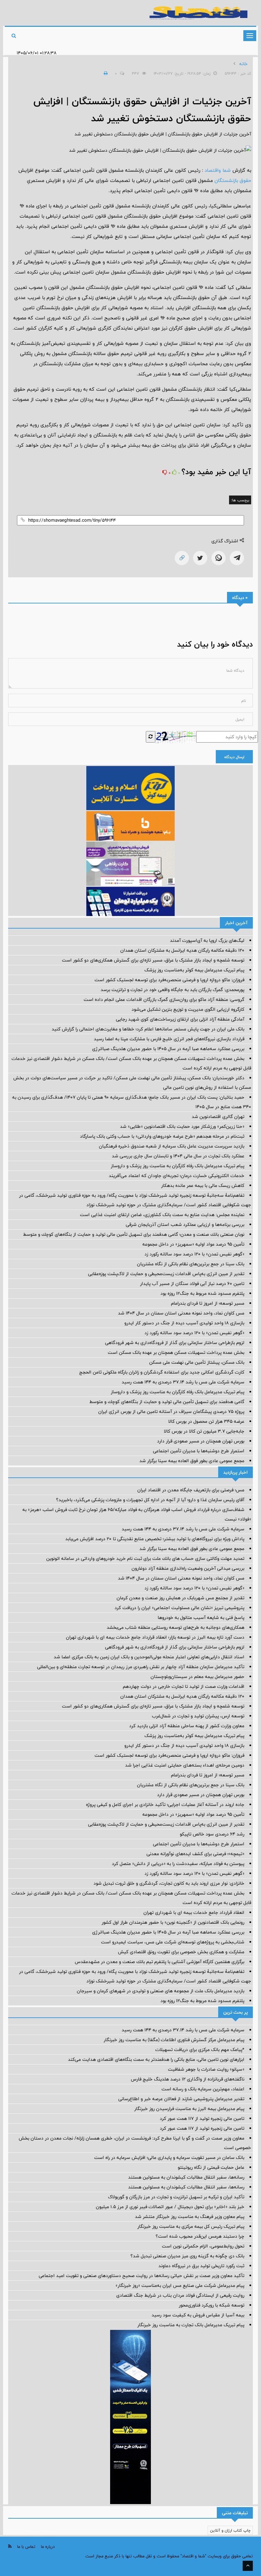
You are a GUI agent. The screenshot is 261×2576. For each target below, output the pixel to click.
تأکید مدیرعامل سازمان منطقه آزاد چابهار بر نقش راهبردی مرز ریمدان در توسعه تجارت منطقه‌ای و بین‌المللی (141, 1667)
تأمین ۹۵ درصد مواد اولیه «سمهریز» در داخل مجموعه (193, 1244)
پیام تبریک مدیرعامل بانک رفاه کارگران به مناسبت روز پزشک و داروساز (178, 1166)
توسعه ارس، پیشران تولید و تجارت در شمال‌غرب (198, 1716)
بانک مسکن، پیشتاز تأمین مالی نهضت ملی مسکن (197, 1362)
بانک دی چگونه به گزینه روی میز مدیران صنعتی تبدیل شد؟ (187, 2256)
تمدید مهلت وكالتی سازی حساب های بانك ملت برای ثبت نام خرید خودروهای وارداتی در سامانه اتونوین (145, 1558)
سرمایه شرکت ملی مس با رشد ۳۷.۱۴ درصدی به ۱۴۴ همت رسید (183, 1382)
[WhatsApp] (219, 558)
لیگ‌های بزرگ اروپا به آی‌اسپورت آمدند (207, 940)
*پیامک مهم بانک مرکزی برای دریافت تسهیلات (200, 2050)
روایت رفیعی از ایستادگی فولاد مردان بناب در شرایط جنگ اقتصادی (180, 2295)
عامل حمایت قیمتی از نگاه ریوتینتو (211, 2167)
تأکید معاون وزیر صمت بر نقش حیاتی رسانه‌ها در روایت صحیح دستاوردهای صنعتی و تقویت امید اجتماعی (142, 2276)
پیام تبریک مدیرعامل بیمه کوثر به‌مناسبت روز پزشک (194, 970)
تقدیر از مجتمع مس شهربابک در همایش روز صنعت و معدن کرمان (180, 1598)
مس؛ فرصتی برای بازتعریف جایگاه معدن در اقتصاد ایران (191, 1490)
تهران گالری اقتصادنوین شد (218, 1117)
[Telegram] (237, 558)
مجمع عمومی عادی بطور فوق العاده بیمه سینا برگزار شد (192, 1461)
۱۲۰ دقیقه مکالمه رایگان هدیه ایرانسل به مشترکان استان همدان (182, 950)
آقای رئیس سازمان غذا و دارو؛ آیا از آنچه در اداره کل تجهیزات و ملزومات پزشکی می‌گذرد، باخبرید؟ (150, 1500)
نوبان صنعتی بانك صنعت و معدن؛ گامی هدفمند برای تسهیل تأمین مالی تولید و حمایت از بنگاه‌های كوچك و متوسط (134, 1234)
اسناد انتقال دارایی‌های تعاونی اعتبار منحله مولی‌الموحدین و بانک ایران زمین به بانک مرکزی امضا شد (149, 1657)
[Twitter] (200, 558)
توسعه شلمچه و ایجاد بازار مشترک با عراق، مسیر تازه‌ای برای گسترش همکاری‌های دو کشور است (153, 960)
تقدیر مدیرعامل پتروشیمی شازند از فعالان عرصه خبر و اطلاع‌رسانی (181, 2099)
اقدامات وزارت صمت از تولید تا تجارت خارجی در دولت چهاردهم (184, 1686)
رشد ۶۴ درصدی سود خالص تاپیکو (212, 1834)
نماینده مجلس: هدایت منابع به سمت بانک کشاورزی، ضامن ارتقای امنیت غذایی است (162, 1215)
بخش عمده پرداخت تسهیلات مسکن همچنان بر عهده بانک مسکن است (176, 1352)
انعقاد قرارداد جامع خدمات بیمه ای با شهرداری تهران (194, 1912)
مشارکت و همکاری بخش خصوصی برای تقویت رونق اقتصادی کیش (181, 1952)
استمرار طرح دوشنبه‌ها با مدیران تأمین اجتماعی (199, 1451)
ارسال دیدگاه (234, 757)
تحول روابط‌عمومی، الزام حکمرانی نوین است (203, 2246)
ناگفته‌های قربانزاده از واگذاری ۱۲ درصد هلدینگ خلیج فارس (188, 2079)
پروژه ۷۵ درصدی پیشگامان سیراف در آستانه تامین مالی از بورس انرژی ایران (171, 1412)
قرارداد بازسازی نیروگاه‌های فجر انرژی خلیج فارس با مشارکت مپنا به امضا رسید (169, 1039)
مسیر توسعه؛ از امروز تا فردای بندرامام (208, 1303)
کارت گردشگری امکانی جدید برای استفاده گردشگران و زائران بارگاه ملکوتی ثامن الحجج (162, 1372)
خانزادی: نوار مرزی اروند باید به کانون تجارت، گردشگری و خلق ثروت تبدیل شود (169, 1883)
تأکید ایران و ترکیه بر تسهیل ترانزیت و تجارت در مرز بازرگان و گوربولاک (176, 2197)
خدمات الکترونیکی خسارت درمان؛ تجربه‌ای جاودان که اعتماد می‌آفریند (177, 1176)
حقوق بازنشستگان (233, 180)
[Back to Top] (248, 2566)
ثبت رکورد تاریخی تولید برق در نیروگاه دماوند (201, 2266)
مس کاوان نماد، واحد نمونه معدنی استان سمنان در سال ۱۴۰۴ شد (181, 1313)
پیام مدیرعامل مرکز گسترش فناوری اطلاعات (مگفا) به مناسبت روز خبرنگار (174, 2040)
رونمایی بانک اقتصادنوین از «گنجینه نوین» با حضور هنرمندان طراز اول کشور (173, 1922)
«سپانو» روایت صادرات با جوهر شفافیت (206, 2069)
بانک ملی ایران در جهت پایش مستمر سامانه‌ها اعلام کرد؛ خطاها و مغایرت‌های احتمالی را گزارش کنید (148, 1029)
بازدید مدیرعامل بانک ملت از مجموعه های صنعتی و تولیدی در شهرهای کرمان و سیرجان (161, 1991)
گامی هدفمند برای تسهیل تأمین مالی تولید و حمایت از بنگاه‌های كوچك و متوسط (167, 1402)
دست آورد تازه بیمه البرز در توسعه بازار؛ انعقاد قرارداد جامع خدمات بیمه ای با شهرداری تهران (155, 1637)
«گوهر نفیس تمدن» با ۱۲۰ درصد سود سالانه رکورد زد (194, 1254)
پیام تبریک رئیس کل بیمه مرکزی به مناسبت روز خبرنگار (191, 2226)
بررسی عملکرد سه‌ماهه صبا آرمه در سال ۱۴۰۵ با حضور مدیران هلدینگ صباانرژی (168, 1049)
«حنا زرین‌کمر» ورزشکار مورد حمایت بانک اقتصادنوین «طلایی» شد (182, 1126)
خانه (243, 64)
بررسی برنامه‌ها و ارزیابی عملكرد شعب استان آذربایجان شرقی (185, 1225)
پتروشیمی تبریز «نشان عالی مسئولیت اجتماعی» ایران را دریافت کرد (179, 1608)
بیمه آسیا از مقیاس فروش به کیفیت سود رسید (198, 2315)
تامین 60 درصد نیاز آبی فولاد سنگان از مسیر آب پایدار (192, 1284)
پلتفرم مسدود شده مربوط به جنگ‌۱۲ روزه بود (202, 1293)
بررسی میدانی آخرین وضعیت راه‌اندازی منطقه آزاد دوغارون (188, 1568)
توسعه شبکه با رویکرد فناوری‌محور (212, 2305)
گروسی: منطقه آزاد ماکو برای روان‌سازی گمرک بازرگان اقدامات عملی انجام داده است (164, 1000)
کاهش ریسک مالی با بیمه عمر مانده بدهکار (203, 1186)
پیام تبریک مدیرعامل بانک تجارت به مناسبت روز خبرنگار (191, 2325)
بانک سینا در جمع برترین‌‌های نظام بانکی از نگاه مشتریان (191, 1264)
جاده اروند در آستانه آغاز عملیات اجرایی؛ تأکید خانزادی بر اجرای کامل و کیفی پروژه (165, 1805)
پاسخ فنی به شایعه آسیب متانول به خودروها (201, 1618)
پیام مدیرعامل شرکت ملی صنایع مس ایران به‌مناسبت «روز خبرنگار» (180, 2285)
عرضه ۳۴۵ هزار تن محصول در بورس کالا (206, 1421)
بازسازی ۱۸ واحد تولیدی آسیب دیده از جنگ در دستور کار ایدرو (184, 1323)
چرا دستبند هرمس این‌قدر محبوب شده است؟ (200, 2236)
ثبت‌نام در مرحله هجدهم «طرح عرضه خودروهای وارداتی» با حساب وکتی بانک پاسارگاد (162, 1136)
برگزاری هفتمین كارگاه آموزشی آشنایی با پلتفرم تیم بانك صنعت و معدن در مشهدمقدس (160, 1962)
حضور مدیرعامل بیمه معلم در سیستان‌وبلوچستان (197, 1677)
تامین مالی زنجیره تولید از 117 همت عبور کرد (202, 2118)
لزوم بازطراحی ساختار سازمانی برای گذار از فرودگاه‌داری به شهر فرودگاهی (175, 1343)
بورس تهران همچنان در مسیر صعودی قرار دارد (201, 1441)
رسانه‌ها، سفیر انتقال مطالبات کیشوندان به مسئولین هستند (186, 2177)
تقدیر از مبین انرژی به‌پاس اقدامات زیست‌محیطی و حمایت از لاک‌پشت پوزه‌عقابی (166, 1274)
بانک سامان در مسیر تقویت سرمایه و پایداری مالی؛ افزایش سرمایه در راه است (169, 2158)
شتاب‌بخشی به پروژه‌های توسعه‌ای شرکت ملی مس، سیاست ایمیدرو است (173, 1942)
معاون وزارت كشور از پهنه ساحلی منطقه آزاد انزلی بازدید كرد (187, 1726)
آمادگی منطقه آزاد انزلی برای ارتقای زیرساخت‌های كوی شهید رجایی (180, 1019)
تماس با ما (26, 2546)
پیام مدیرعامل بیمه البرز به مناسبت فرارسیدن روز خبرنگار (189, 2109)
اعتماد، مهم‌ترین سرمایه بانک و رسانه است (203, 2089)
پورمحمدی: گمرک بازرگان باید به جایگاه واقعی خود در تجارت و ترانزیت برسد (172, 990)
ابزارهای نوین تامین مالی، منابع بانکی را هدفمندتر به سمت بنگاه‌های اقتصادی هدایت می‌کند (156, 2059)
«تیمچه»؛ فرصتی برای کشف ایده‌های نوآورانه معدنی (195, 1854)
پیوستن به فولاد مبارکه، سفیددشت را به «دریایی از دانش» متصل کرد (178, 1864)
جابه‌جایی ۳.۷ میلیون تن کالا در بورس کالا (204, 1431)
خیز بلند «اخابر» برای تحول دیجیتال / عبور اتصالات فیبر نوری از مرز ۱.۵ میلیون (170, 2207)
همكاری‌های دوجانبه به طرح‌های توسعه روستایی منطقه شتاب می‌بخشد (176, 1627)
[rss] (10, 2546)
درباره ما (48, 2546)
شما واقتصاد (218, 170)
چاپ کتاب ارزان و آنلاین (230, 2530)
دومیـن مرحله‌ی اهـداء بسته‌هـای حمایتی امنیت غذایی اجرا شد (185, 1765)
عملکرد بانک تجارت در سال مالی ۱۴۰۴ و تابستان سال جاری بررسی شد (178, 1156)
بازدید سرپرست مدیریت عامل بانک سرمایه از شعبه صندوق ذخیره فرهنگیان (172, 1146)
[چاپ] (105, 73)
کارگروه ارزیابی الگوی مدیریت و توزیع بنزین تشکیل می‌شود (188, 1009)
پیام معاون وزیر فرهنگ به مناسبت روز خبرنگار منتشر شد (190, 2217)
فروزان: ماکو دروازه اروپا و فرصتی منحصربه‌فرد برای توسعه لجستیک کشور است (169, 980)
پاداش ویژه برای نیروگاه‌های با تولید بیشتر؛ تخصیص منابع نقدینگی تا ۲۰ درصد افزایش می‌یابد (155, 1539)
